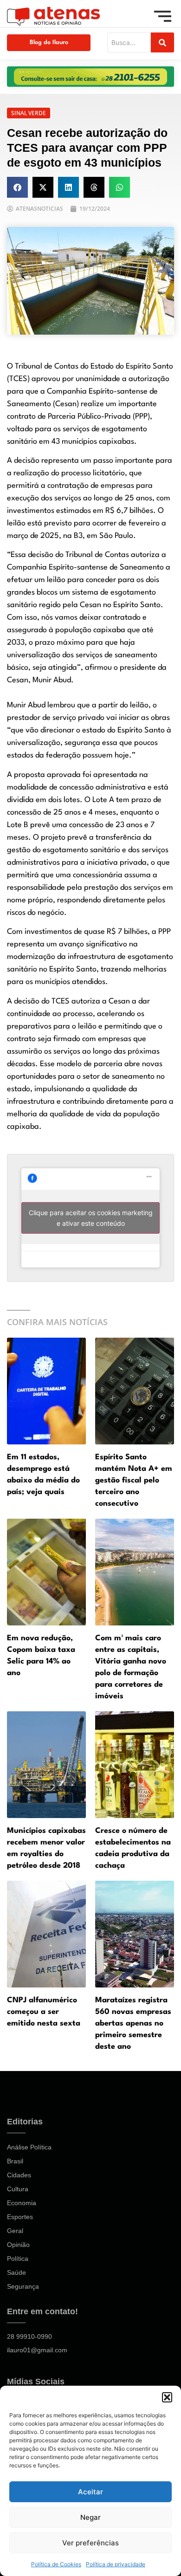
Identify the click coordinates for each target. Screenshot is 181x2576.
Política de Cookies (56, 2564)
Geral (15, 2231)
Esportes (20, 2217)
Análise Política (29, 2147)
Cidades (19, 2175)
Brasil (15, 2161)
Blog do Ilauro (49, 42)
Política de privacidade (116, 2564)
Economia (22, 2203)
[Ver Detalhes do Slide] (90, 77)
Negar (90, 2517)
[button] (167, 2397)
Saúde (16, 2272)
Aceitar (90, 2492)
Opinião (18, 2245)
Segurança (23, 2286)
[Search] (162, 42)
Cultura (18, 2189)
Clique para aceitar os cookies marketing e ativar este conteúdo (91, 1218)
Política (18, 2259)
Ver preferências (90, 2543)
